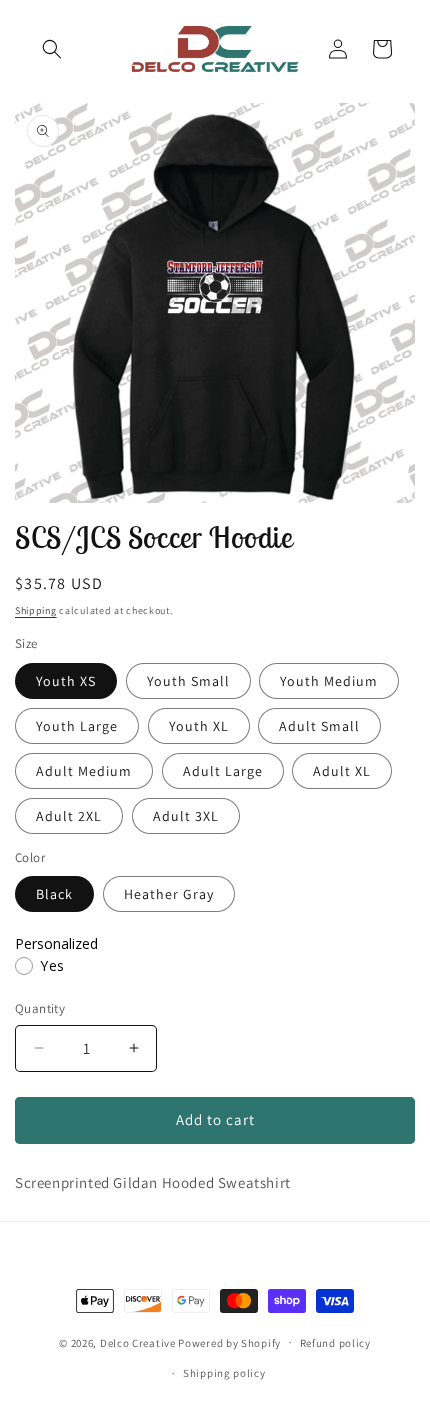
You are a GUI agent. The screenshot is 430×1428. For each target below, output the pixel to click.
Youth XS (66, 681)
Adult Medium (84, 771)
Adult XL (342, 771)
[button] (52, 49)
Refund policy (335, 1343)
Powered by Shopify (229, 1342)
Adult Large (223, 771)
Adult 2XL (69, 816)
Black (54, 894)
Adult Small (319, 726)
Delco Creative (138, 1342)
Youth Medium (329, 681)
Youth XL (199, 726)
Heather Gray (169, 894)
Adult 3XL (186, 816)
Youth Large (77, 726)
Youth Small (188, 681)
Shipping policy (224, 1373)
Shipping (36, 610)
